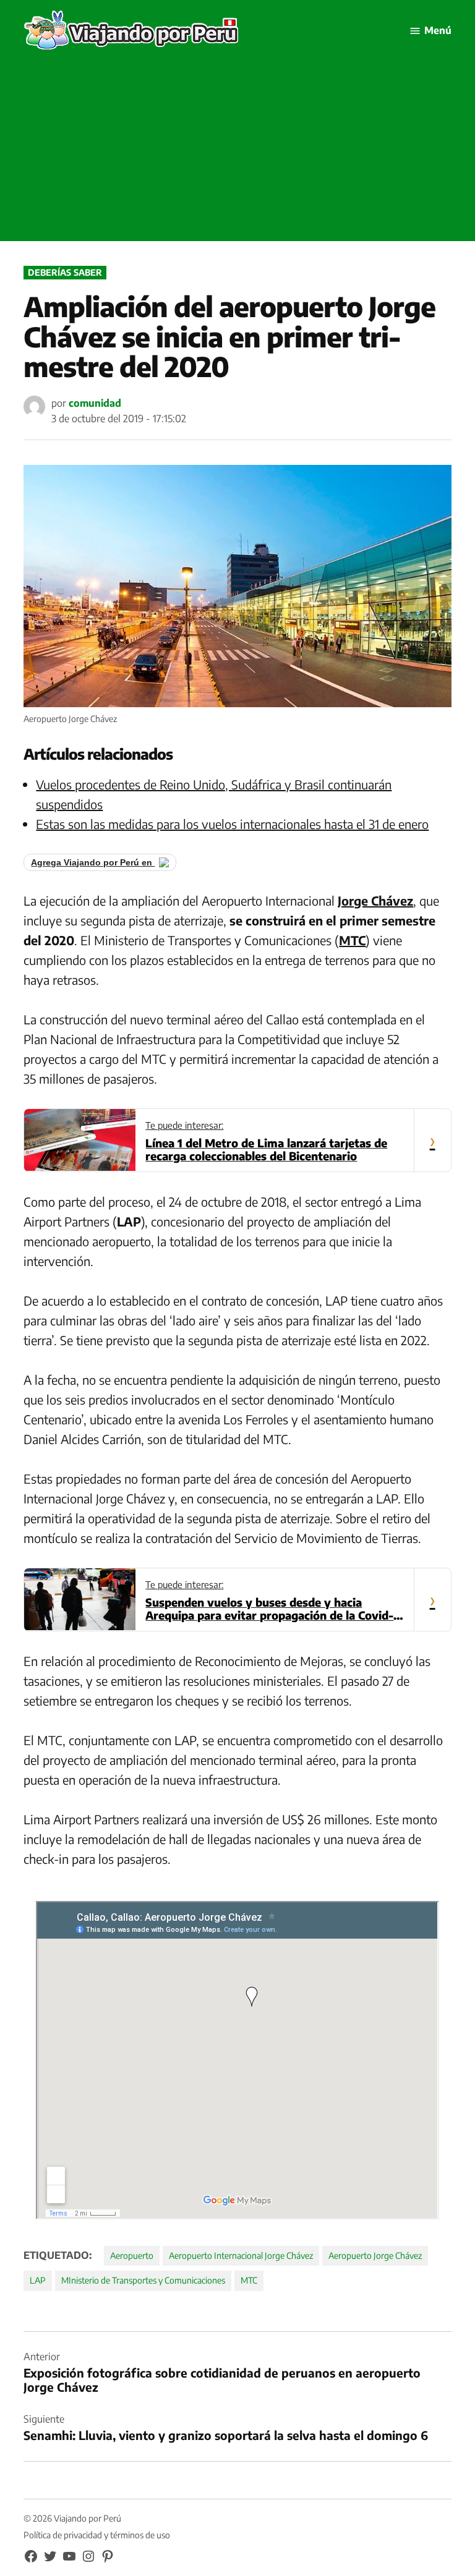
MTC (249, 2280)
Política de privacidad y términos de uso (97, 2535)
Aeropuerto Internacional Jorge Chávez (241, 2255)
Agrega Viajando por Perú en (93, 862)
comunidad (95, 403)
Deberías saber (65, 272)
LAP (38, 2280)
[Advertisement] (237, 155)
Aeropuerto (132, 2255)
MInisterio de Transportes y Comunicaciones (143, 2280)
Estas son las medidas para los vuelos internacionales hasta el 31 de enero (232, 824)
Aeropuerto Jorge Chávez (375, 2255)
